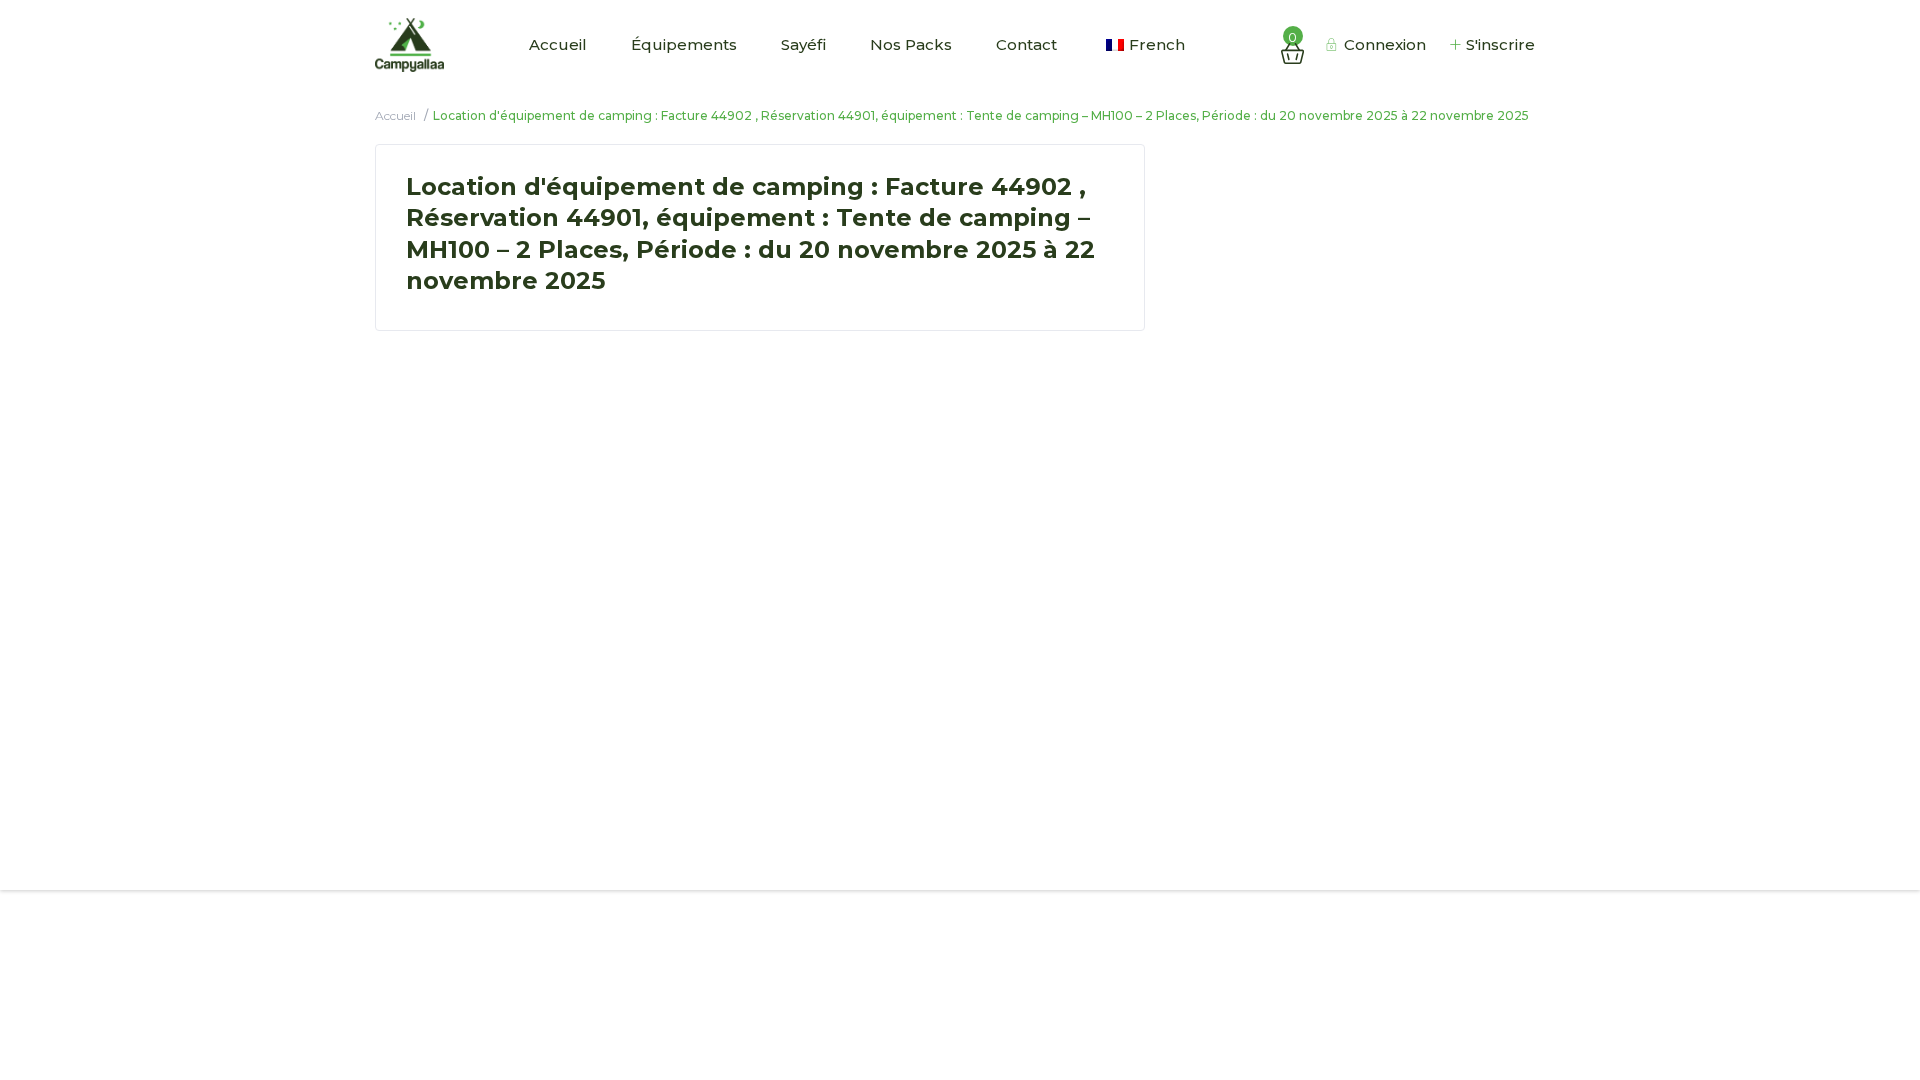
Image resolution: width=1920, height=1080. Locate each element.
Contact (1026, 44)
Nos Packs (911, 44)
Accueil (558, 44)
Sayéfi (803, 44)
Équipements (684, 44)
